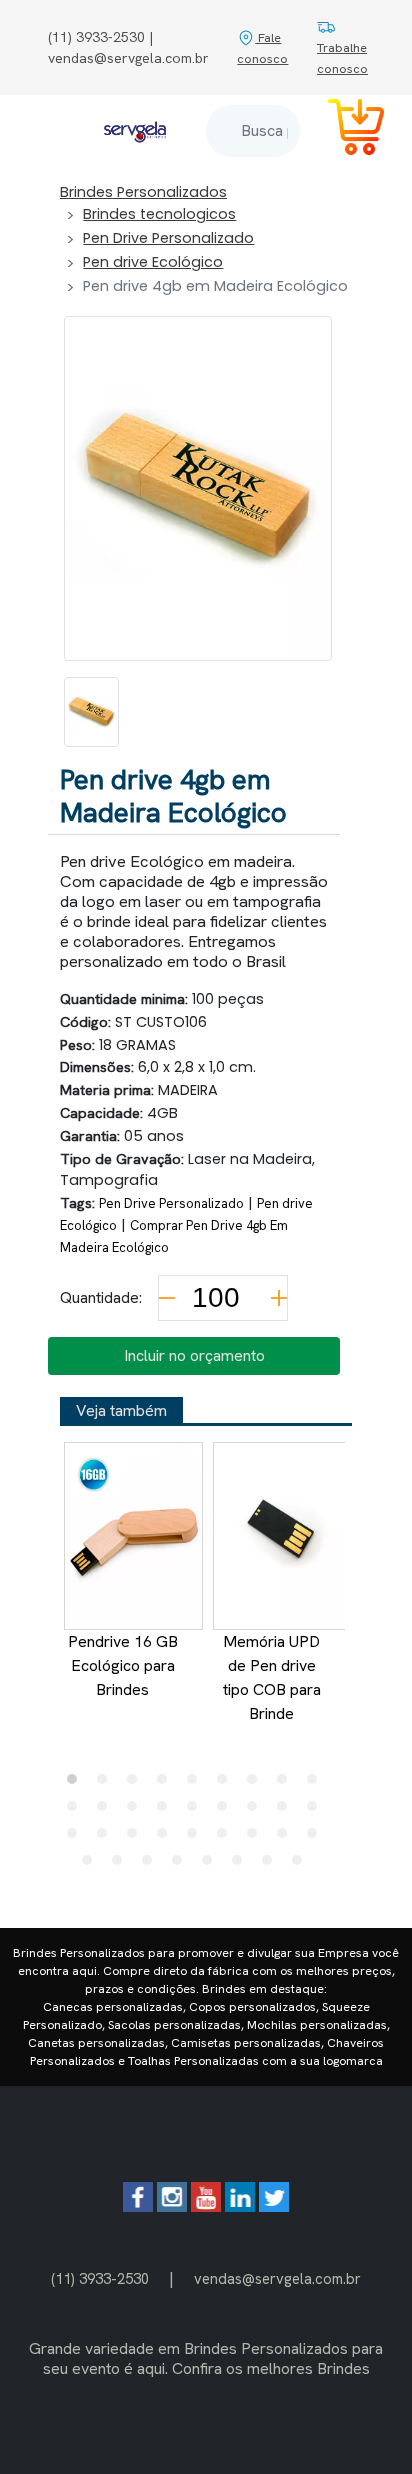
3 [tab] (137, 1784)
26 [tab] (287, 1838)
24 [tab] (227, 1838)
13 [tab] (167, 1811)
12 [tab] (137, 1811)
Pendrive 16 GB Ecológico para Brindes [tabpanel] (123, 1665)
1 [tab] (77, 1784)
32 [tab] (212, 1865)
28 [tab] (92, 1865)
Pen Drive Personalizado (168, 238)
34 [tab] (272, 1865)
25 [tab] (257, 1838)
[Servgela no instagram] (172, 2206)
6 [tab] (227, 1784)
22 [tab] (167, 1838)
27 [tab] (317, 1838)
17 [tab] (287, 1811)
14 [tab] (197, 1811)
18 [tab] (317, 1811)
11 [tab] (107, 1811)
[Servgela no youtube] (206, 2206)
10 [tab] (77, 1811)
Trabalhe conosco (342, 58)
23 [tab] (197, 1838)
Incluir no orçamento (194, 1355)
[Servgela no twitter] (274, 2206)
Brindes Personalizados (143, 192)
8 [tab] (287, 1784)
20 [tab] (107, 1838)
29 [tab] (122, 1865)
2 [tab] (107, 1784)
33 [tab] (242, 1865)
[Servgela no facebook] (138, 2206)
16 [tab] (257, 1811)
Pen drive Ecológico (153, 262)
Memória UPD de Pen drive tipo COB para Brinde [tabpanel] (272, 1677)
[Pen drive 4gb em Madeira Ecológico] (91, 712)
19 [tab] (77, 1838)
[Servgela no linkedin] (240, 2206)
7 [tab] (257, 1784)
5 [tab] (197, 1784)
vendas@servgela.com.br (277, 2278)
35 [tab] (302, 1865)
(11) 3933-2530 (100, 2278)
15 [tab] (227, 1811)
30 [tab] (152, 1865)
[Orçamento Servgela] (344, 130)
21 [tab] (137, 1838)
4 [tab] (167, 1784)
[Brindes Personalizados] (135, 131)
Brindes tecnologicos (159, 214)
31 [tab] (182, 1865)
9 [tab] (317, 1784)
